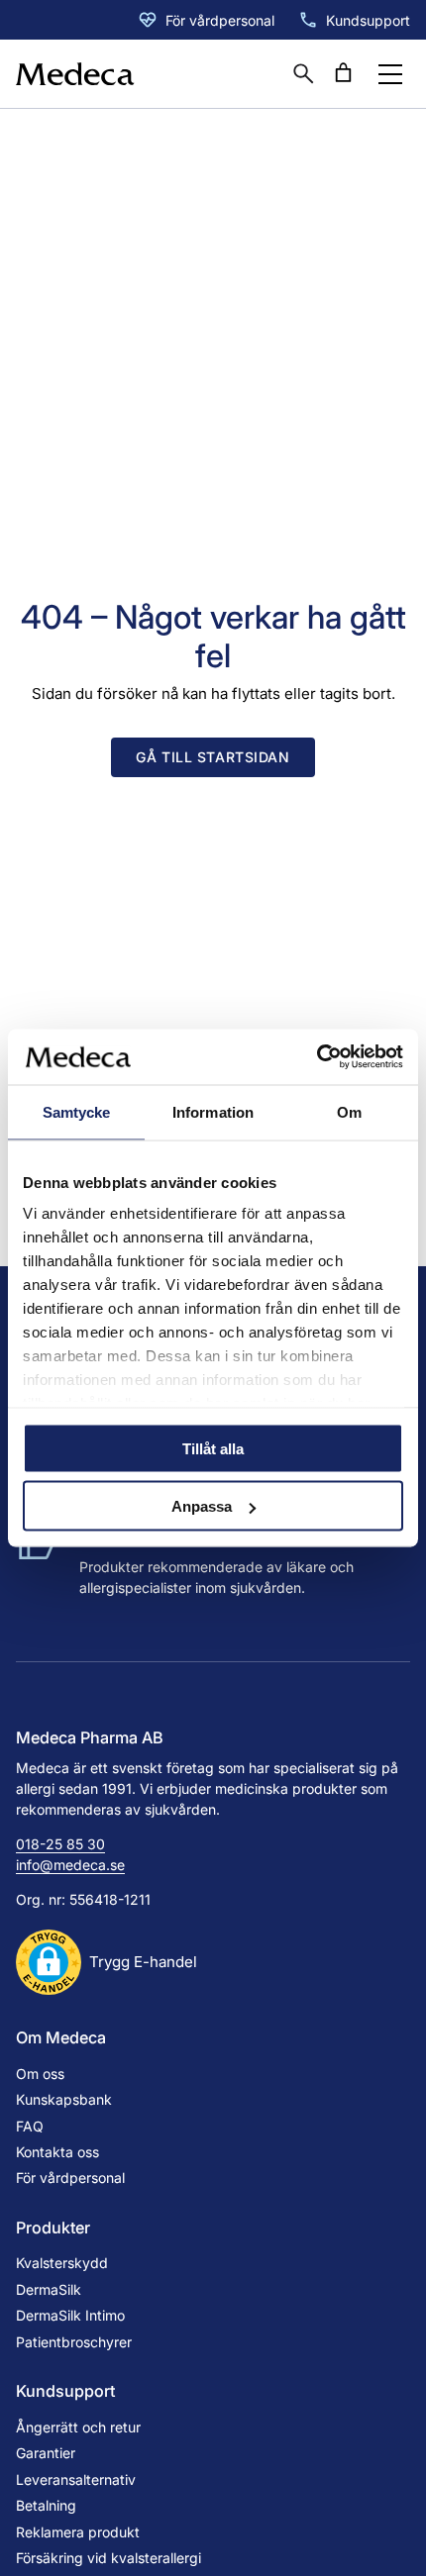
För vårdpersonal (220, 20)
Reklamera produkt (78, 2532)
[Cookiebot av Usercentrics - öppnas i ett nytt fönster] (317, 1057)
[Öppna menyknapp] (390, 74)
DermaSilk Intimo (70, 2315)
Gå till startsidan (213, 757)
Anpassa (202, 1506)
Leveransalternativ (76, 2479)
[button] (106, 1962)
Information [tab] (213, 1111)
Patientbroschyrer (74, 2342)
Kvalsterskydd (62, 2263)
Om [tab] (349, 1111)
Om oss (40, 2074)
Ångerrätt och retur (78, 2427)
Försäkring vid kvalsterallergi (108, 2558)
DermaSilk (49, 2289)
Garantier (46, 2453)
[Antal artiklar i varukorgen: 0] (343, 73)
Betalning (46, 2505)
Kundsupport (368, 20)
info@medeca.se (70, 1865)
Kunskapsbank (64, 2099)
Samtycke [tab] (77, 1111)
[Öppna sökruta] (303, 73)
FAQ (30, 2126)
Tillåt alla (213, 1448)
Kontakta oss (57, 2152)
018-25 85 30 (60, 1844)
